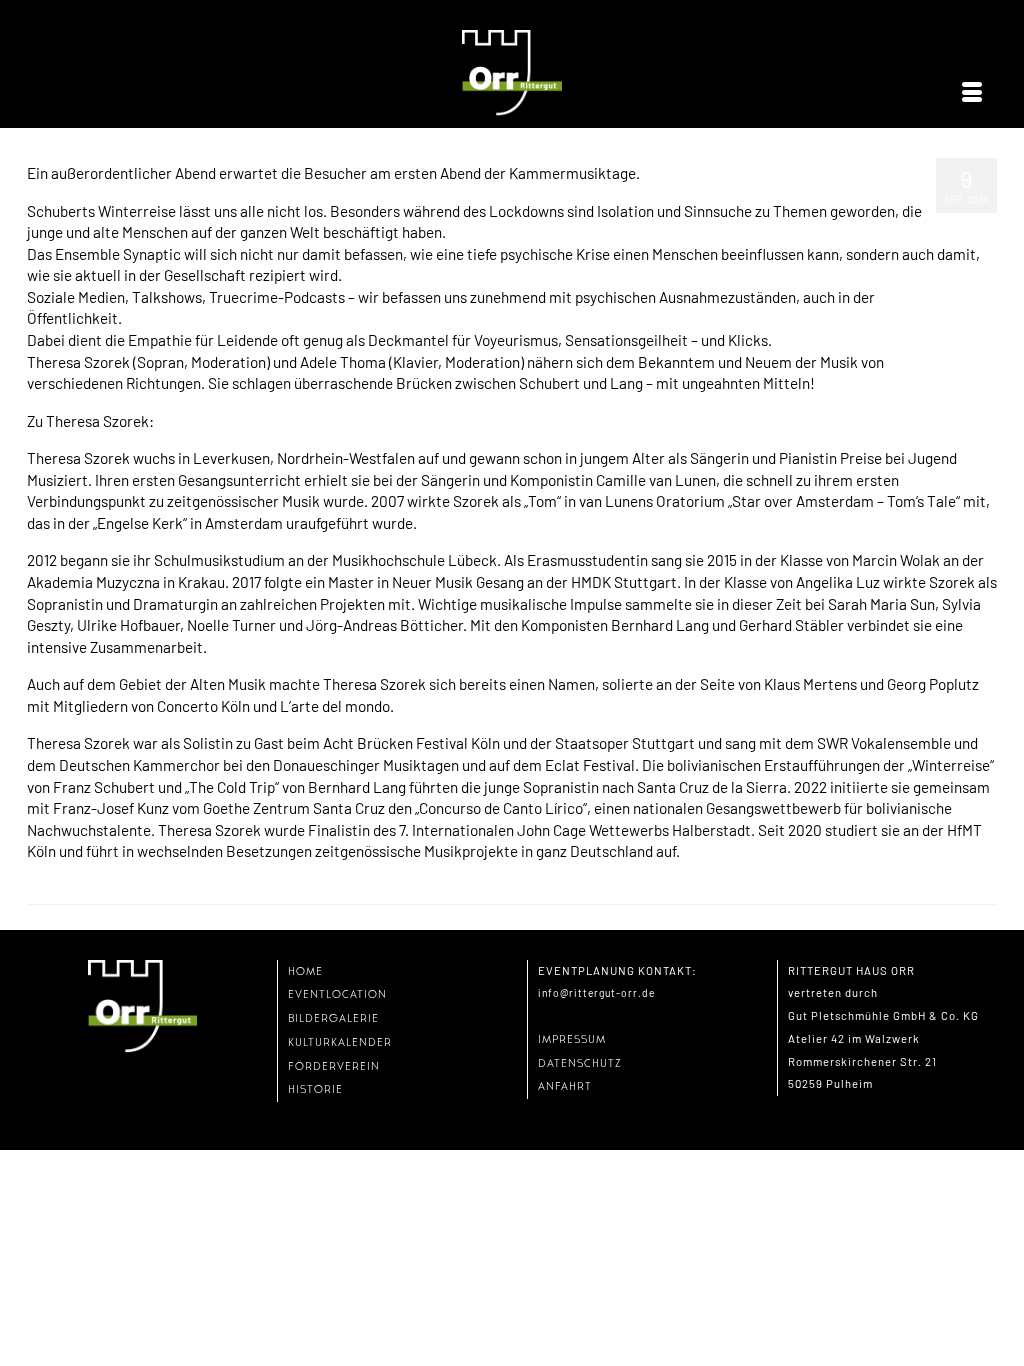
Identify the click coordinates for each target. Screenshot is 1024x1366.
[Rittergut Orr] (512, 73)
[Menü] (972, 93)
